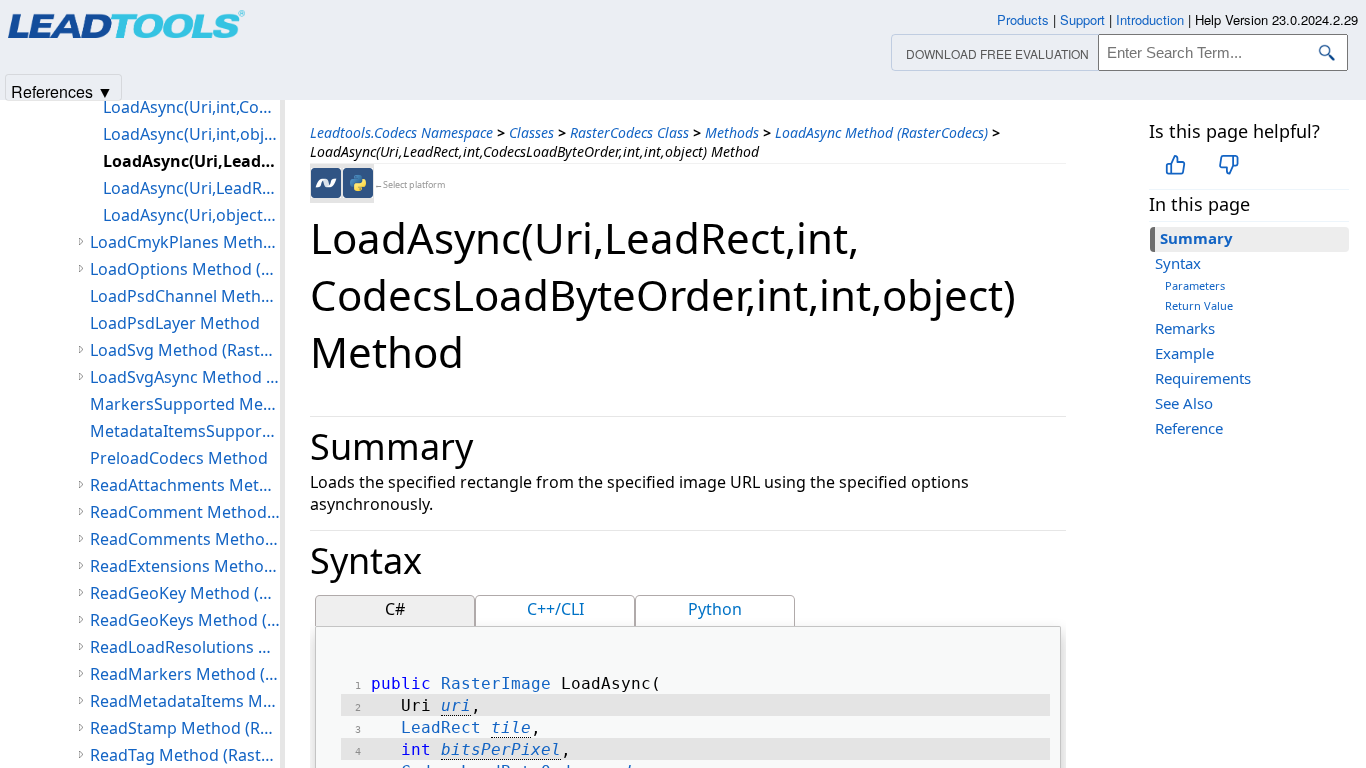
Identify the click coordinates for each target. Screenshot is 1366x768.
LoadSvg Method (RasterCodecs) (185, 350)
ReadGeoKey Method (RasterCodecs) (185, 593)
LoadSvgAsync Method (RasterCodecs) (185, 377)
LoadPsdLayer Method (175, 323)
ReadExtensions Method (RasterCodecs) (185, 566)
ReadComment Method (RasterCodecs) (185, 512)
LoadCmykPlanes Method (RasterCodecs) (185, 242)
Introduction (1150, 19)
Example (1184, 353)
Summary (1196, 238)
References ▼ (62, 90)
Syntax (1178, 263)
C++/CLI (555, 609)
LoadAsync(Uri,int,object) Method (191, 134)
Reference (1189, 428)
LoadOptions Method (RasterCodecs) (185, 269)
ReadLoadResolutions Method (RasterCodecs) (185, 647)
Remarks (1185, 328)
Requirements (1203, 378)
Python (715, 609)
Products (1023, 19)
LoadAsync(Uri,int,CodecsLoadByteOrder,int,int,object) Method (191, 107)
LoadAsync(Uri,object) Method (191, 215)
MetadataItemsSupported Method (185, 431)
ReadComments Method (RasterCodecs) (185, 539)
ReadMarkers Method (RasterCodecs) (185, 674)
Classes (531, 132)
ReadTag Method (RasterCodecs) (185, 755)
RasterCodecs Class (629, 132)
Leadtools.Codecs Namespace (401, 132)
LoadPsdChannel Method (185, 296)
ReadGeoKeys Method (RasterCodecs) (185, 620)
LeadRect (441, 727)
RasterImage (496, 683)
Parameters (1195, 285)
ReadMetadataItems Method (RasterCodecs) (185, 701)
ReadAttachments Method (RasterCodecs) (185, 485)
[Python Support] (358, 183)
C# (395, 609)
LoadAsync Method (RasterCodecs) (881, 132)
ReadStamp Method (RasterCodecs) (185, 728)
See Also (1184, 403)
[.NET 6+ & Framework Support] (326, 183)
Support (1082, 19)
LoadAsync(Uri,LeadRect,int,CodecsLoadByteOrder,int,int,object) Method (191, 161)
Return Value (1199, 305)
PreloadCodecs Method (179, 458)
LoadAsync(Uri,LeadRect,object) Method (191, 188)
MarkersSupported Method (185, 404)
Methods (732, 132)
